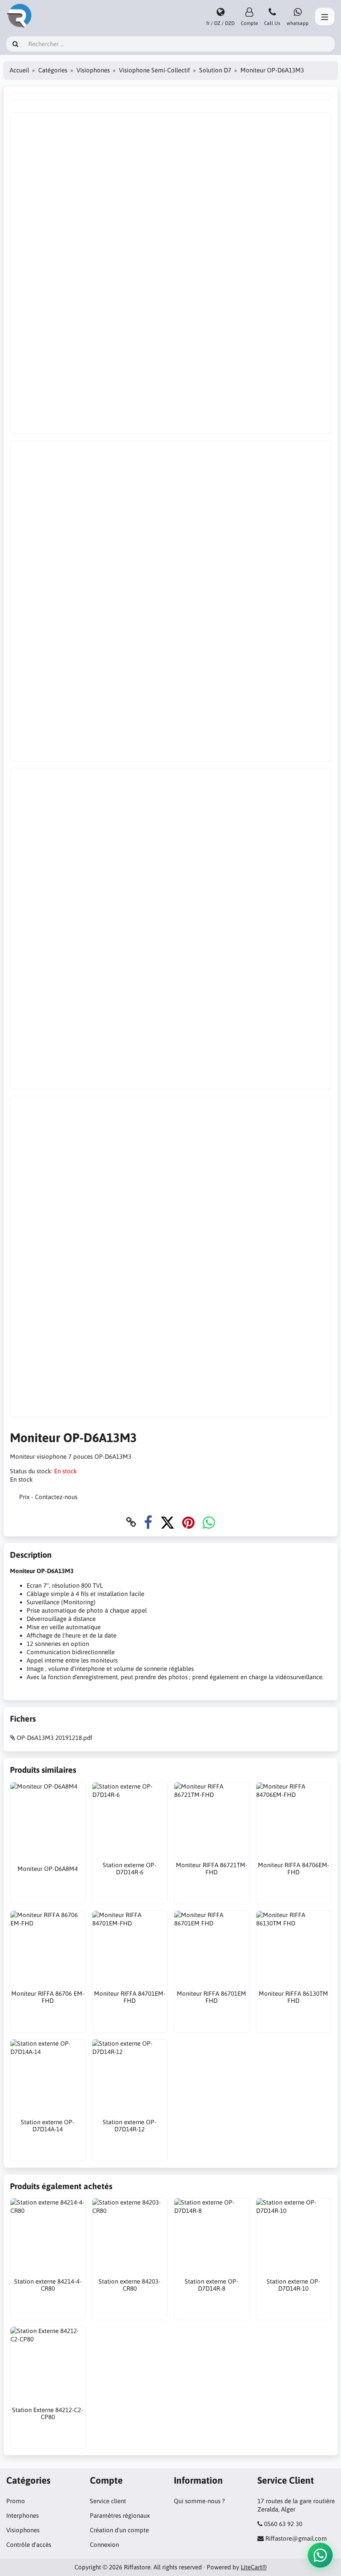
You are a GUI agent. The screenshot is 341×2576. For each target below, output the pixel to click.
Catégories (53, 70)
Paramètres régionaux (120, 2515)
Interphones (22, 2515)
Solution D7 (215, 70)
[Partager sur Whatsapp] (209, 1522)
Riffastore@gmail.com (296, 2538)
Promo (16, 2501)
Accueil (19, 70)
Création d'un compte (119, 2530)
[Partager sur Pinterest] (188, 1522)
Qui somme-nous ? (199, 2501)
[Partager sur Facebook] (148, 1522)
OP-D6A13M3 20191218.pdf (54, 1738)
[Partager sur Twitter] (167, 1522)
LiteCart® (254, 2567)
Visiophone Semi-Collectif (154, 70)
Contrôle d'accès (29, 2545)
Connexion (104, 2545)
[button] (320, 2555)
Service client (108, 2501)
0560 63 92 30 (283, 2524)
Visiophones (93, 70)
